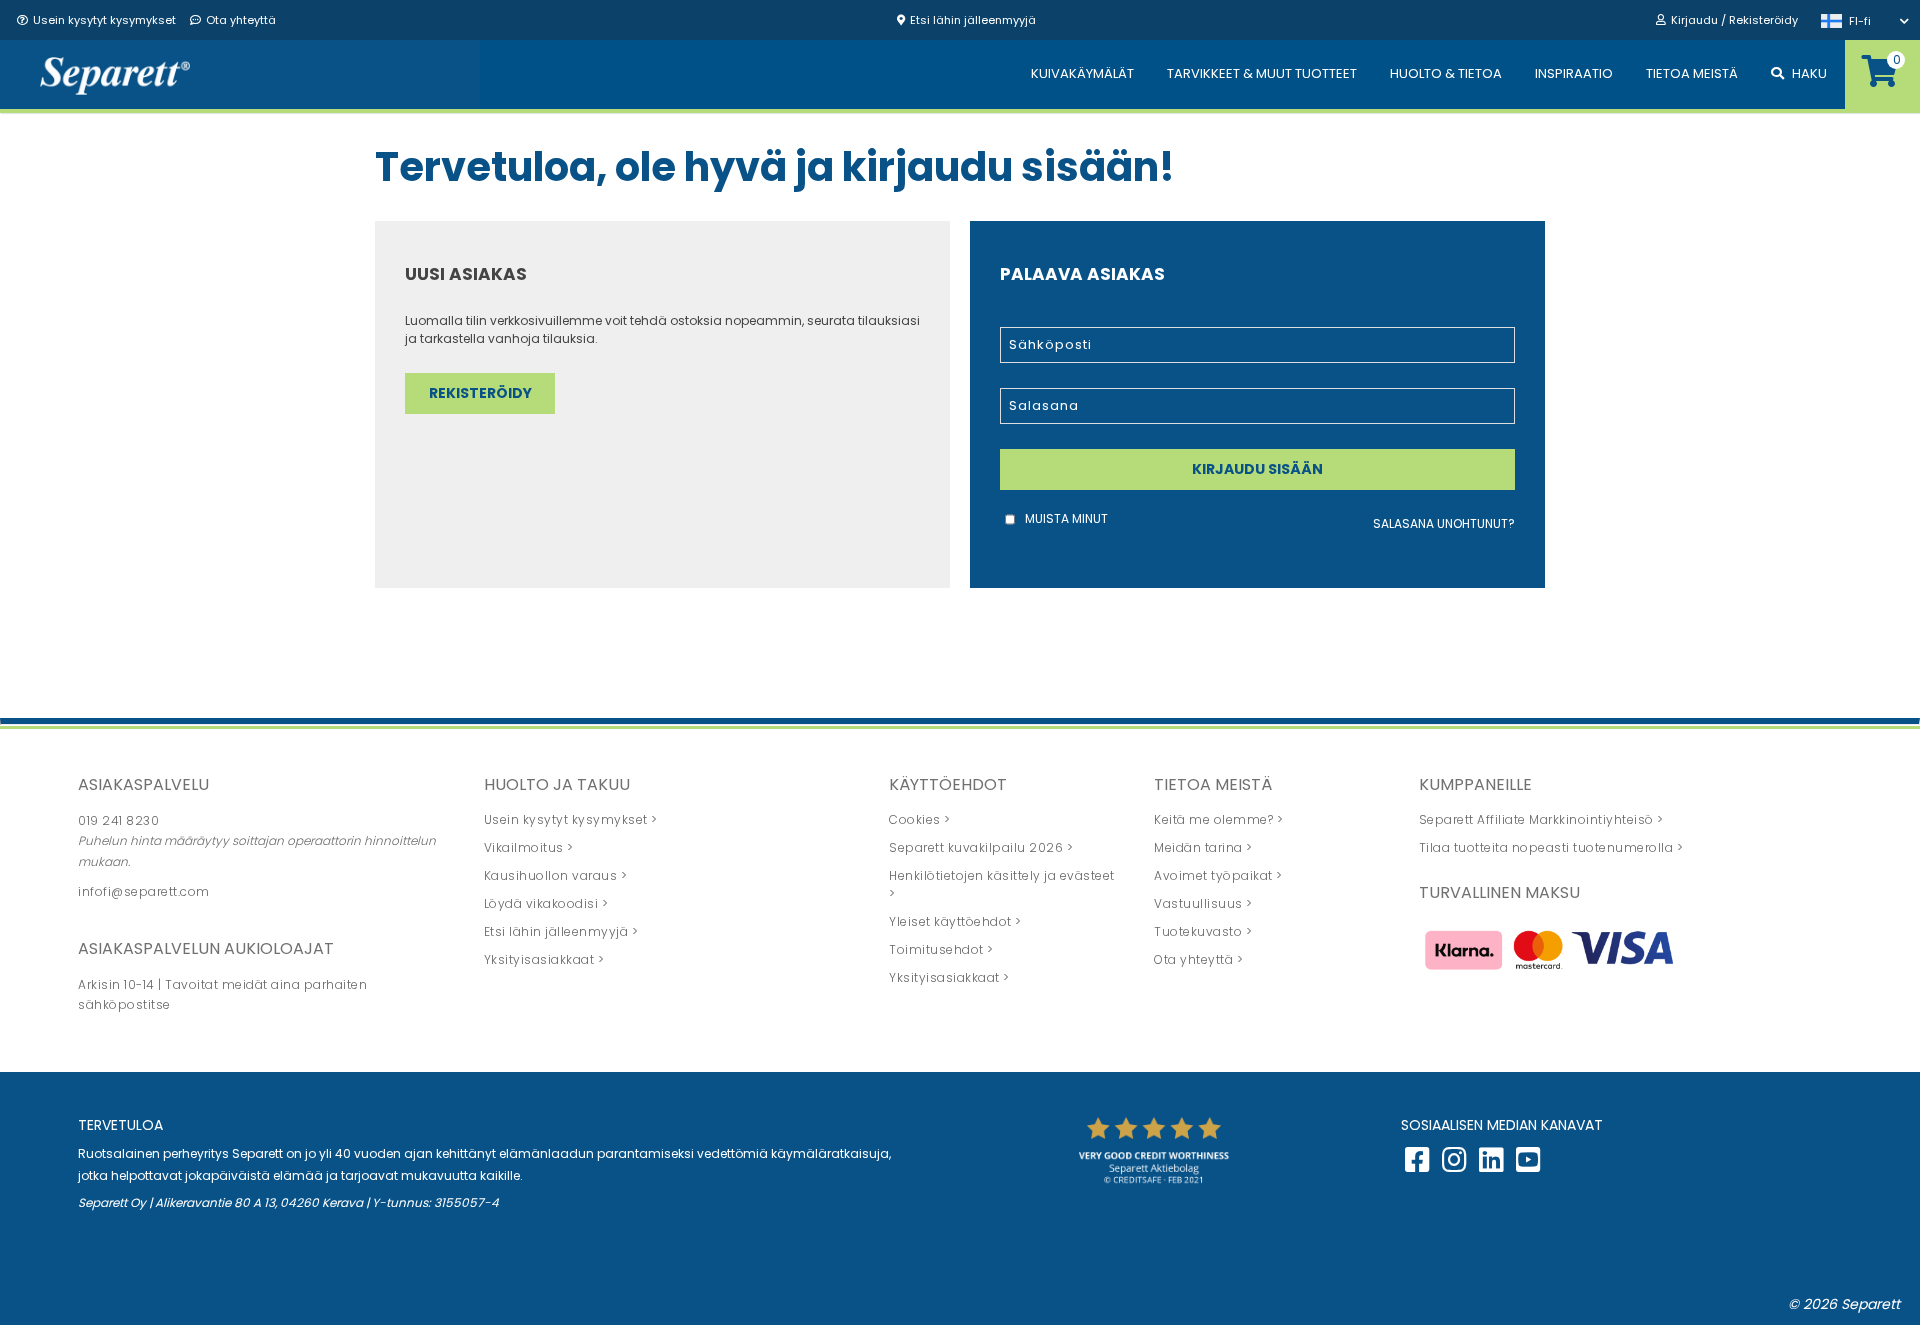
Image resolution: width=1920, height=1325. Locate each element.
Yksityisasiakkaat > (544, 959)
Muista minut (1066, 518)
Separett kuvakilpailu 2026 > (981, 847)
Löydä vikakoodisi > (546, 903)
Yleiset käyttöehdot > (955, 921)
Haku (1809, 73)
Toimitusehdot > (941, 949)
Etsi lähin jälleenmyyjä (973, 20)
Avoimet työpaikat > (1218, 875)
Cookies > (920, 819)
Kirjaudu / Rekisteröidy (1734, 20)
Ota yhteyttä (241, 20)
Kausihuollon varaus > (556, 875)
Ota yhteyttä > (1198, 959)
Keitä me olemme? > (1218, 819)
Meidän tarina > (1203, 847)
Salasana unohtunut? (1444, 523)
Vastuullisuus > (1203, 903)
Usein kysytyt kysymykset (104, 20)
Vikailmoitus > (529, 847)
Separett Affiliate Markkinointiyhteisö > (1541, 819)
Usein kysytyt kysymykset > (571, 819)
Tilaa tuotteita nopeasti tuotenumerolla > (1551, 847)
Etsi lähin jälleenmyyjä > (561, 931)
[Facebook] (1417, 1165)
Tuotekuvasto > (1203, 931)
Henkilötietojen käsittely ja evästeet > (1002, 884)
